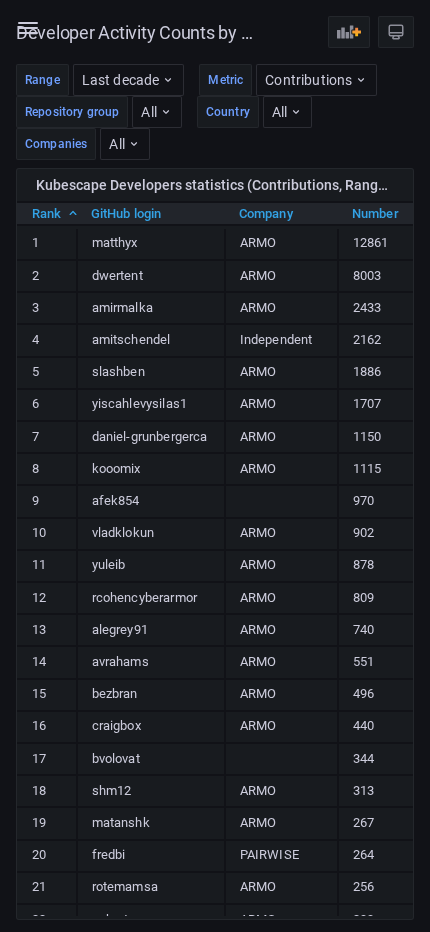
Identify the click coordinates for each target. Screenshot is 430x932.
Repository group (72, 112)
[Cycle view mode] (396, 32)
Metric (225, 80)
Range (42, 80)
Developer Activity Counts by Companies (136, 32)
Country (228, 112)
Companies (56, 144)
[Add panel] (349, 32)
